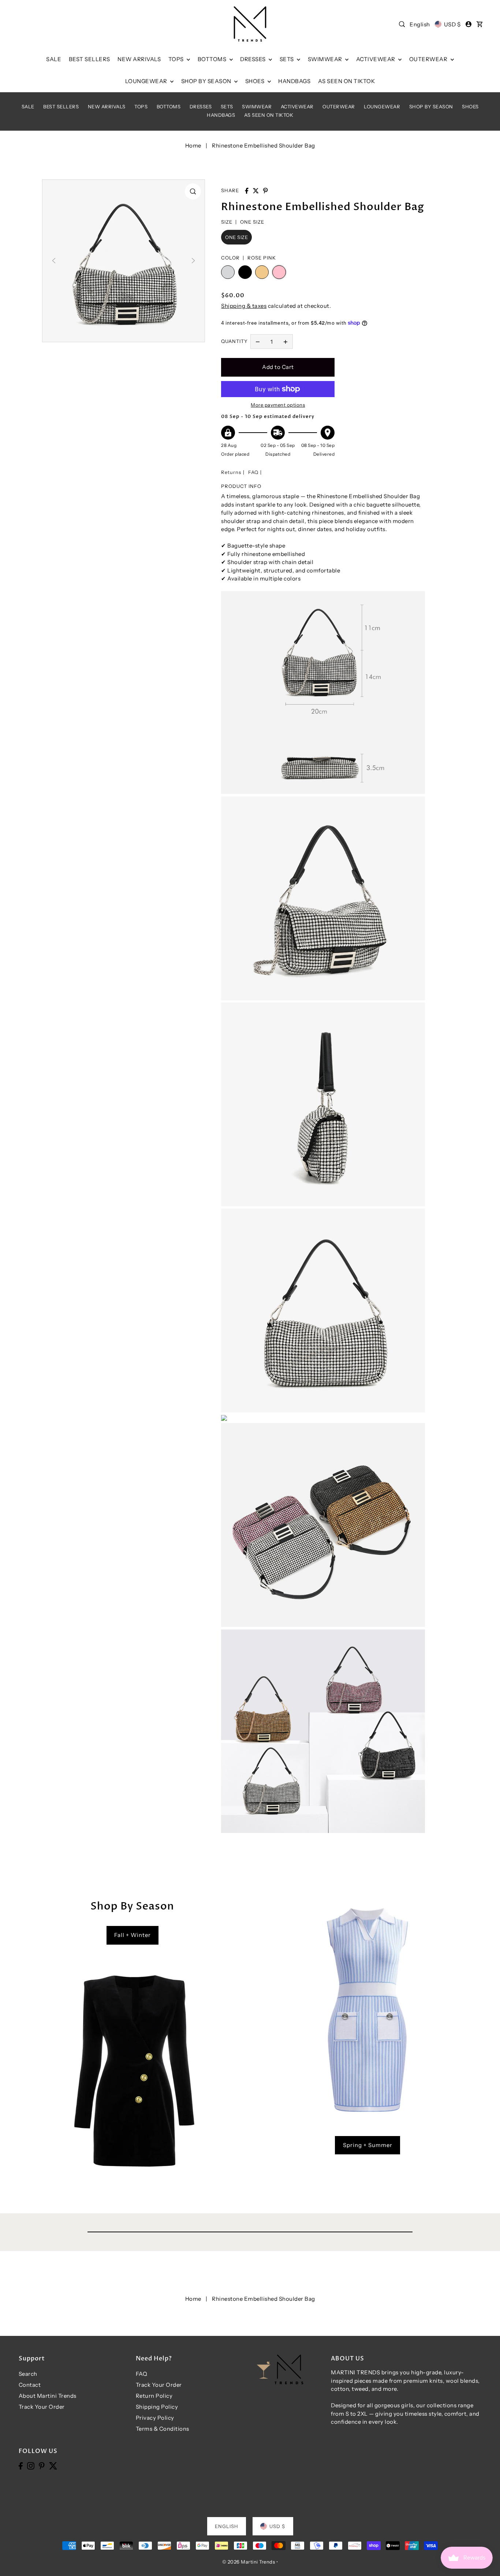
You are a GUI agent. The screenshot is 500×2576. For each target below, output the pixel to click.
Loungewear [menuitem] (147, 81)
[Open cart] (480, 24)
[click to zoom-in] (193, 191)
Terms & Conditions (163, 2429)
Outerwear (339, 107)
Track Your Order (42, 2407)
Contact (30, 2385)
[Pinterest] (42, 2465)
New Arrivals (107, 107)
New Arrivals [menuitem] (139, 59)
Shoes (470, 107)
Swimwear (257, 107)
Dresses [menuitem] (253, 59)
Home (193, 145)
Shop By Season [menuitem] (207, 81)
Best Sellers (61, 107)
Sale (28, 107)
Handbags (221, 115)
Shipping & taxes (244, 306)
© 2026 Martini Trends (249, 2562)
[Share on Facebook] (247, 191)
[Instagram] (31, 2465)
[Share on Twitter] (256, 191)
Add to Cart (278, 367)
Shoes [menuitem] (255, 81)
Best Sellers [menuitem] (89, 59)
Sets (227, 107)
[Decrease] (258, 341)
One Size (236, 237)
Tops (141, 107)
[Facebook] (21, 2465)
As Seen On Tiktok (269, 115)
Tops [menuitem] (177, 59)
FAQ (253, 472)
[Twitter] (53, 2465)
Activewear (297, 107)
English (420, 24)
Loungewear (382, 107)
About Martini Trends (48, 2396)
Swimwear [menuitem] (326, 59)
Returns (231, 472)
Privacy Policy (155, 2418)
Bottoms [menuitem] (213, 59)
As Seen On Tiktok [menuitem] (347, 81)
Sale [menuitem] (54, 59)
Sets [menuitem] (288, 59)
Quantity (234, 341)
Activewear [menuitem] (376, 59)
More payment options (278, 405)
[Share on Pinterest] (265, 191)
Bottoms (169, 107)
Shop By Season (431, 107)
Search (28, 2374)
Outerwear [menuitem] (429, 59)
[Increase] (286, 341)
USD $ (452, 24)
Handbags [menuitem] (294, 81)
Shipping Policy (157, 2407)
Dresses (201, 107)
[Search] (402, 24)
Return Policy (154, 2396)
